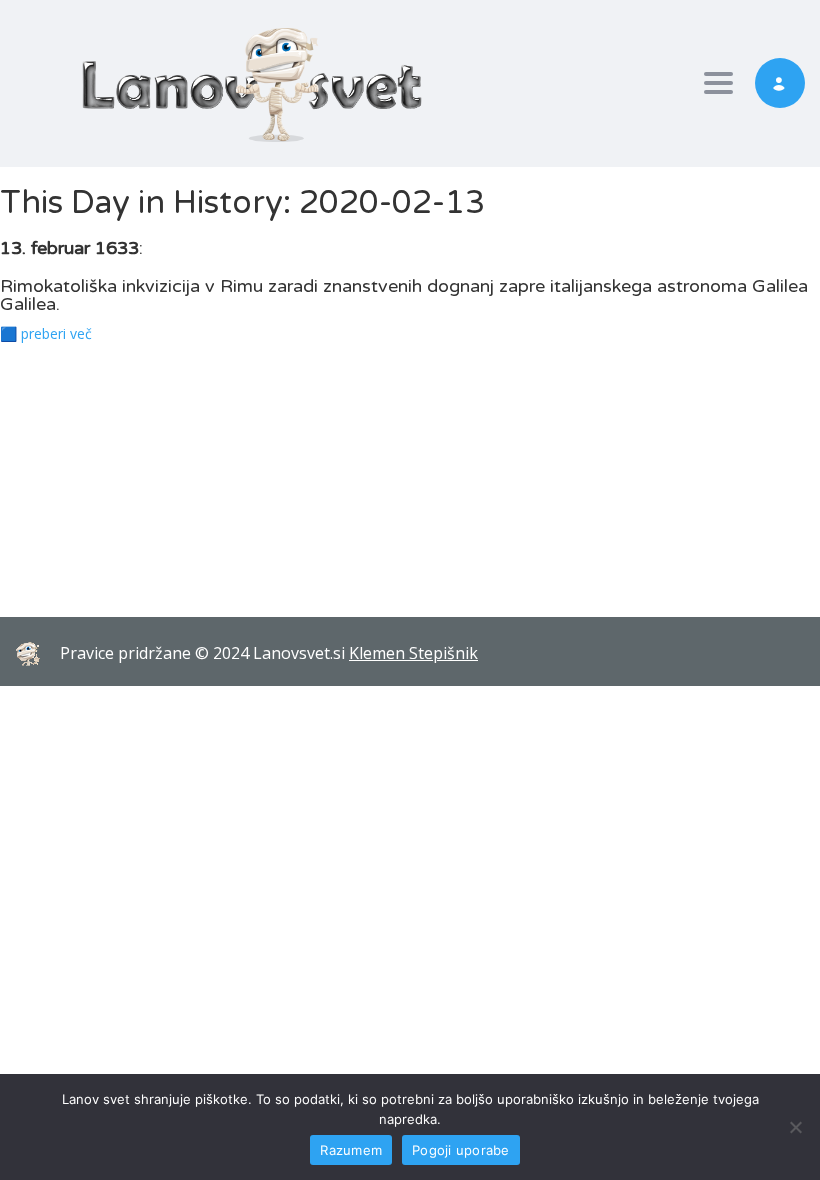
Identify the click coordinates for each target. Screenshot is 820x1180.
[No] (795, 1127)
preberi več (56, 333)
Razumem (351, 1150)
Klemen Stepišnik (413, 653)
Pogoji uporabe (461, 1150)
